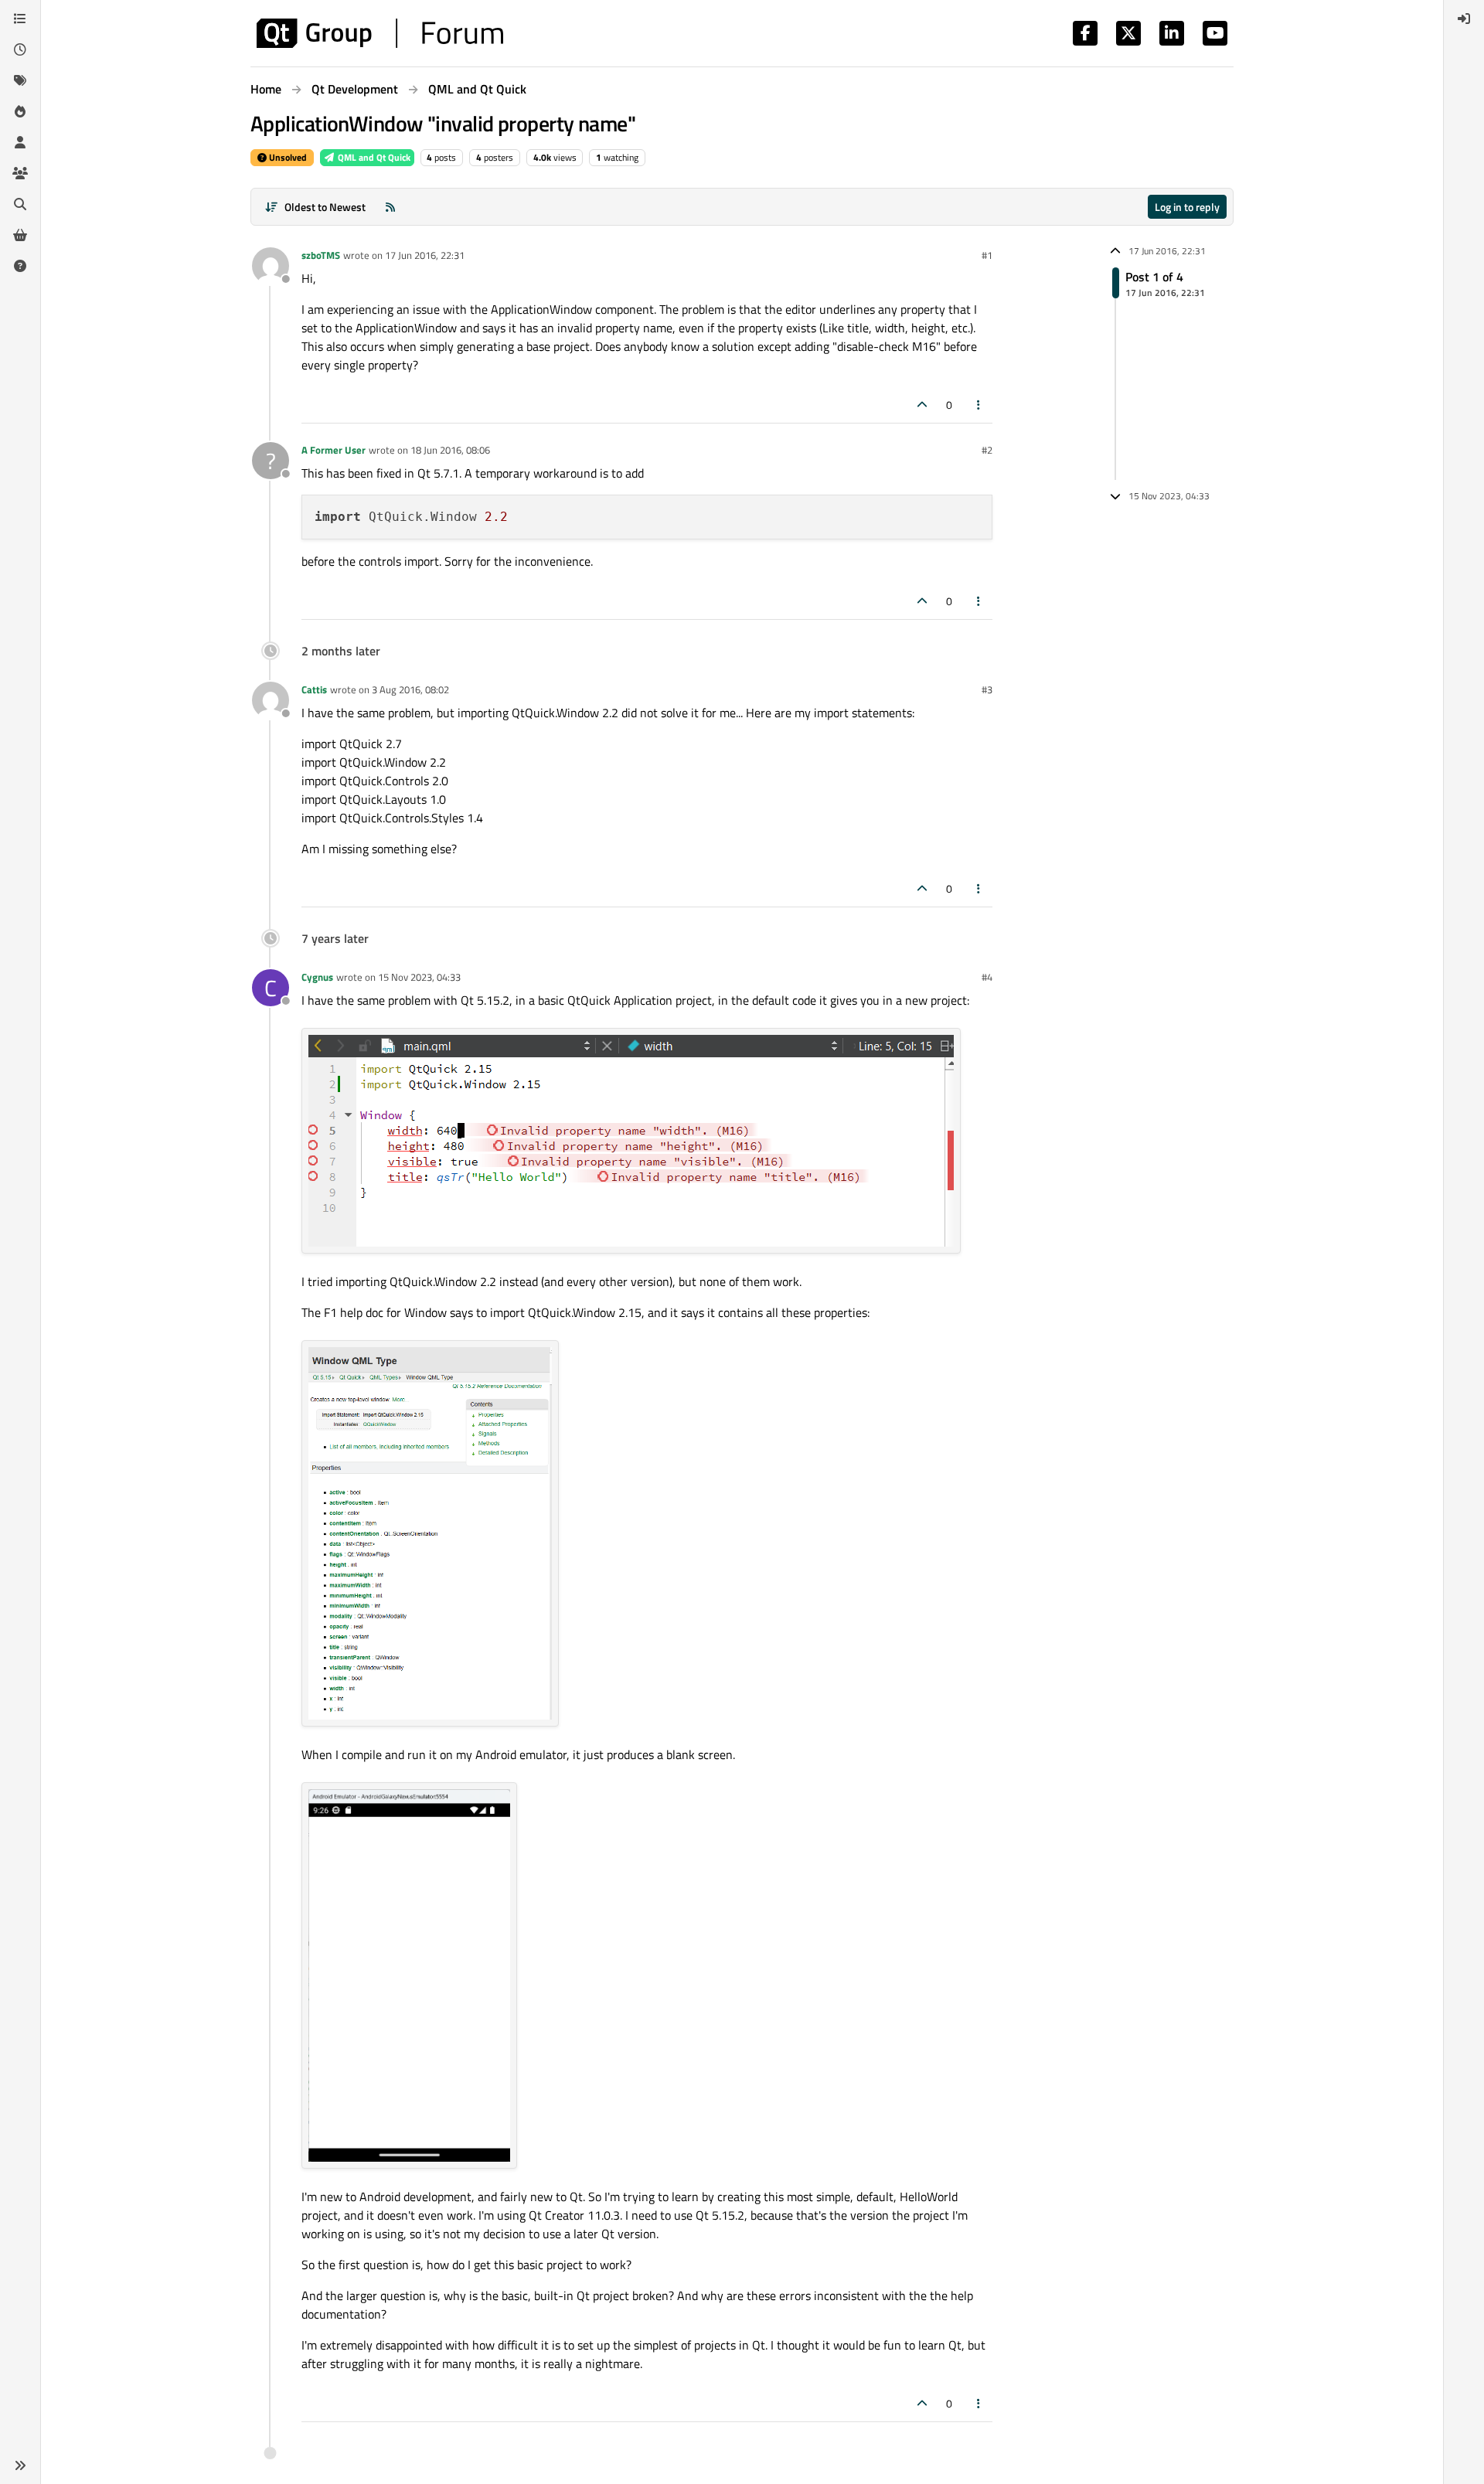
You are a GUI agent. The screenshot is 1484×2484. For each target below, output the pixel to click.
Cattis (314, 689)
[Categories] (20, 19)
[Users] (20, 142)
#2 (987, 450)
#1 (987, 255)
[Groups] (20, 173)
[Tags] (20, 80)
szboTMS (321, 255)
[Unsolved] (20, 266)
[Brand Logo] (380, 33)
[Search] (20, 204)
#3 (987, 689)
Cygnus (317, 977)
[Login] (1464, 19)
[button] (20, 2465)
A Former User (334, 450)
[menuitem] (1464, 19)
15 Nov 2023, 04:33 (419, 977)
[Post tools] (979, 405)
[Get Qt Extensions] (20, 235)
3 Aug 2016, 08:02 (410, 689)
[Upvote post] (922, 405)
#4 (987, 977)
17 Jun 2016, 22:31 (425, 255)
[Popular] (20, 111)
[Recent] (20, 49)
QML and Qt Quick (373, 157)
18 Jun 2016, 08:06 (450, 450)
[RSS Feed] (390, 207)
